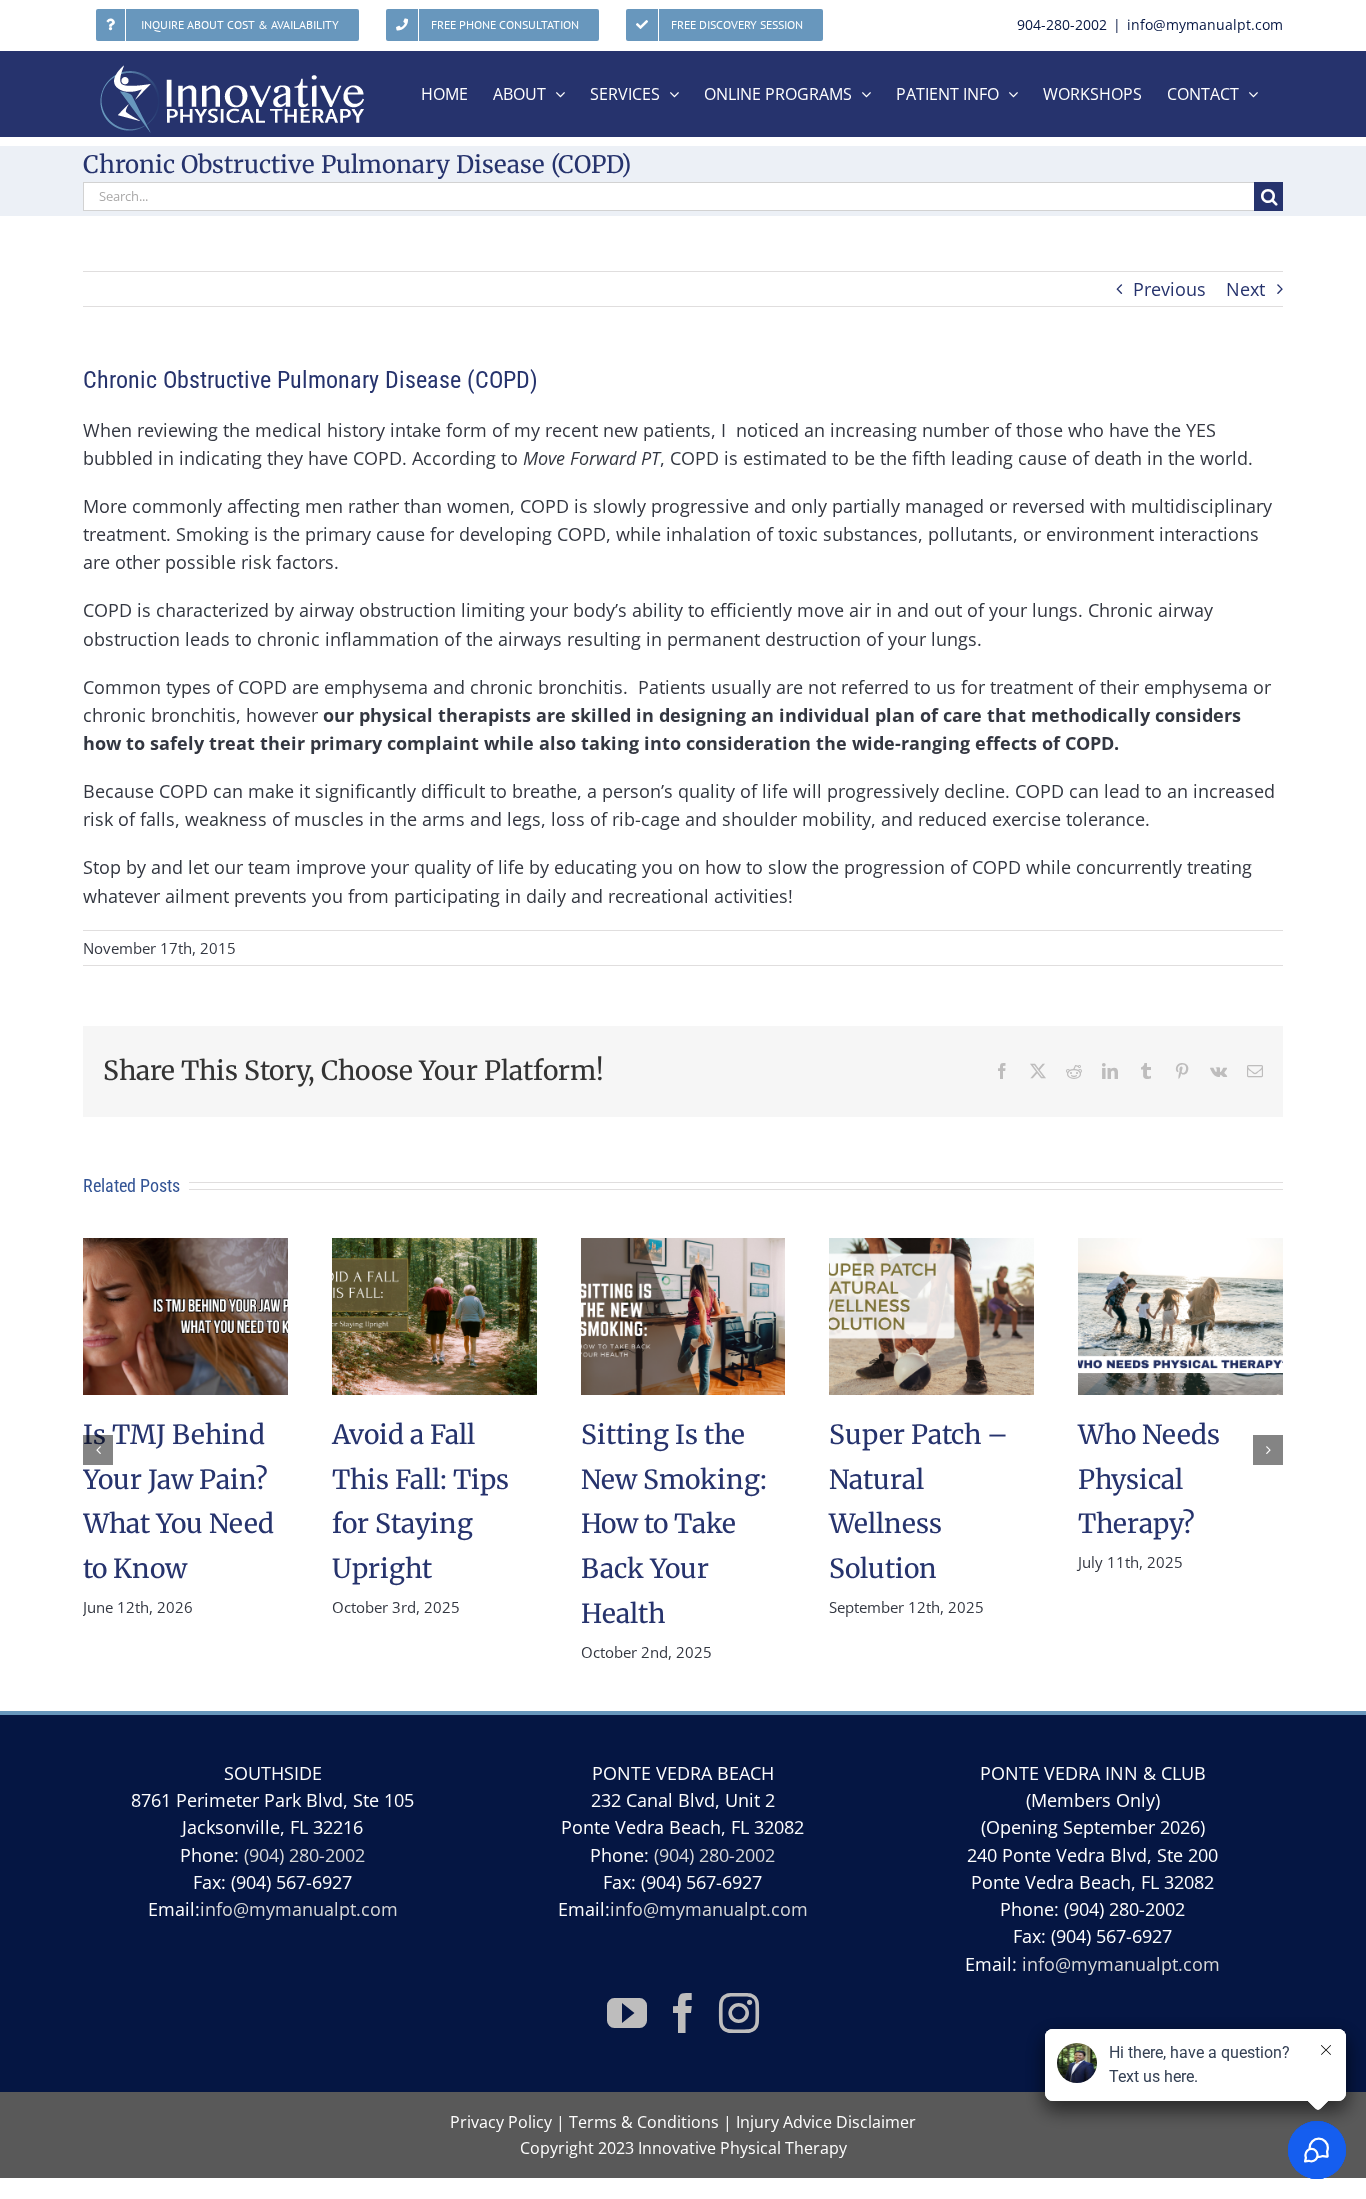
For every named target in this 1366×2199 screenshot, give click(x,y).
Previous (1169, 289)
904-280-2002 (1062, 24)
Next (1245, 289)
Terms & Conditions (644, 2122)
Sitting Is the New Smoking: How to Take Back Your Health (674, 1524)
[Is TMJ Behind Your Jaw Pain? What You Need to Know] (185, 1250)
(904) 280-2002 (304, 1855)
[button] (98, 1450)
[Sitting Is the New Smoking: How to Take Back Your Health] (683, 1250)
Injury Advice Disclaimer (826, 2122)
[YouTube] (627, 2013)
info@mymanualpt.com (1205, 24)
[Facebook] (683, 2013)
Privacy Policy (501, 2122)
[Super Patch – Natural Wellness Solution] (931, 1250)
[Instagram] (739, 2013)
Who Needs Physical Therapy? (1149, 1479)
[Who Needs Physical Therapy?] (1180, 1250)
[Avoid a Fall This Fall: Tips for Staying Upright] (434, 1250)
